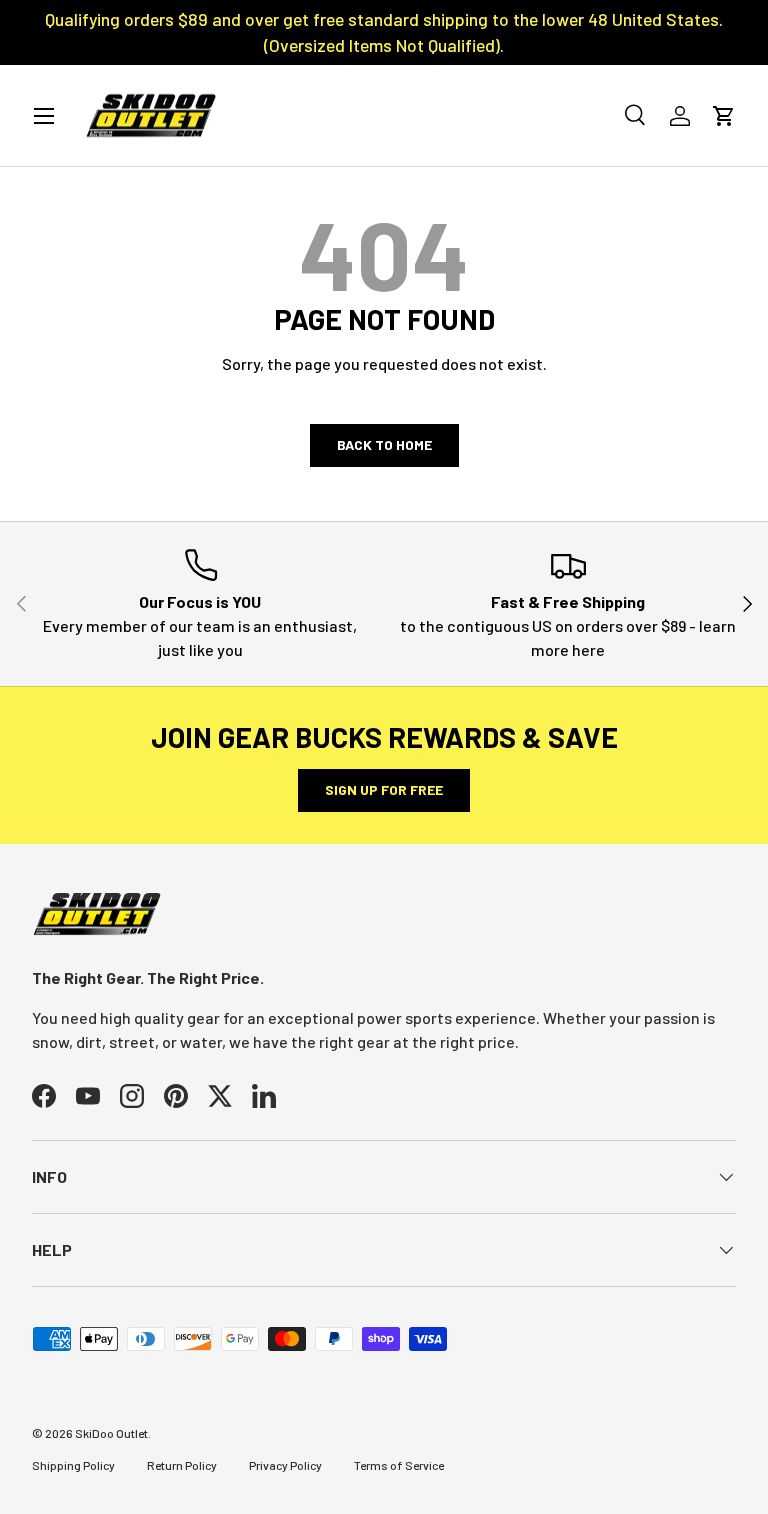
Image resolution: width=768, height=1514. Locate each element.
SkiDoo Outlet (111, 1433)
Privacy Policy (285, 1465)
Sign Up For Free (384, 789)
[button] (724, 116)
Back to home (384, 444)
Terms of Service (399, 1465)
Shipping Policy (73, 1465)
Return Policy (182, 1465)
